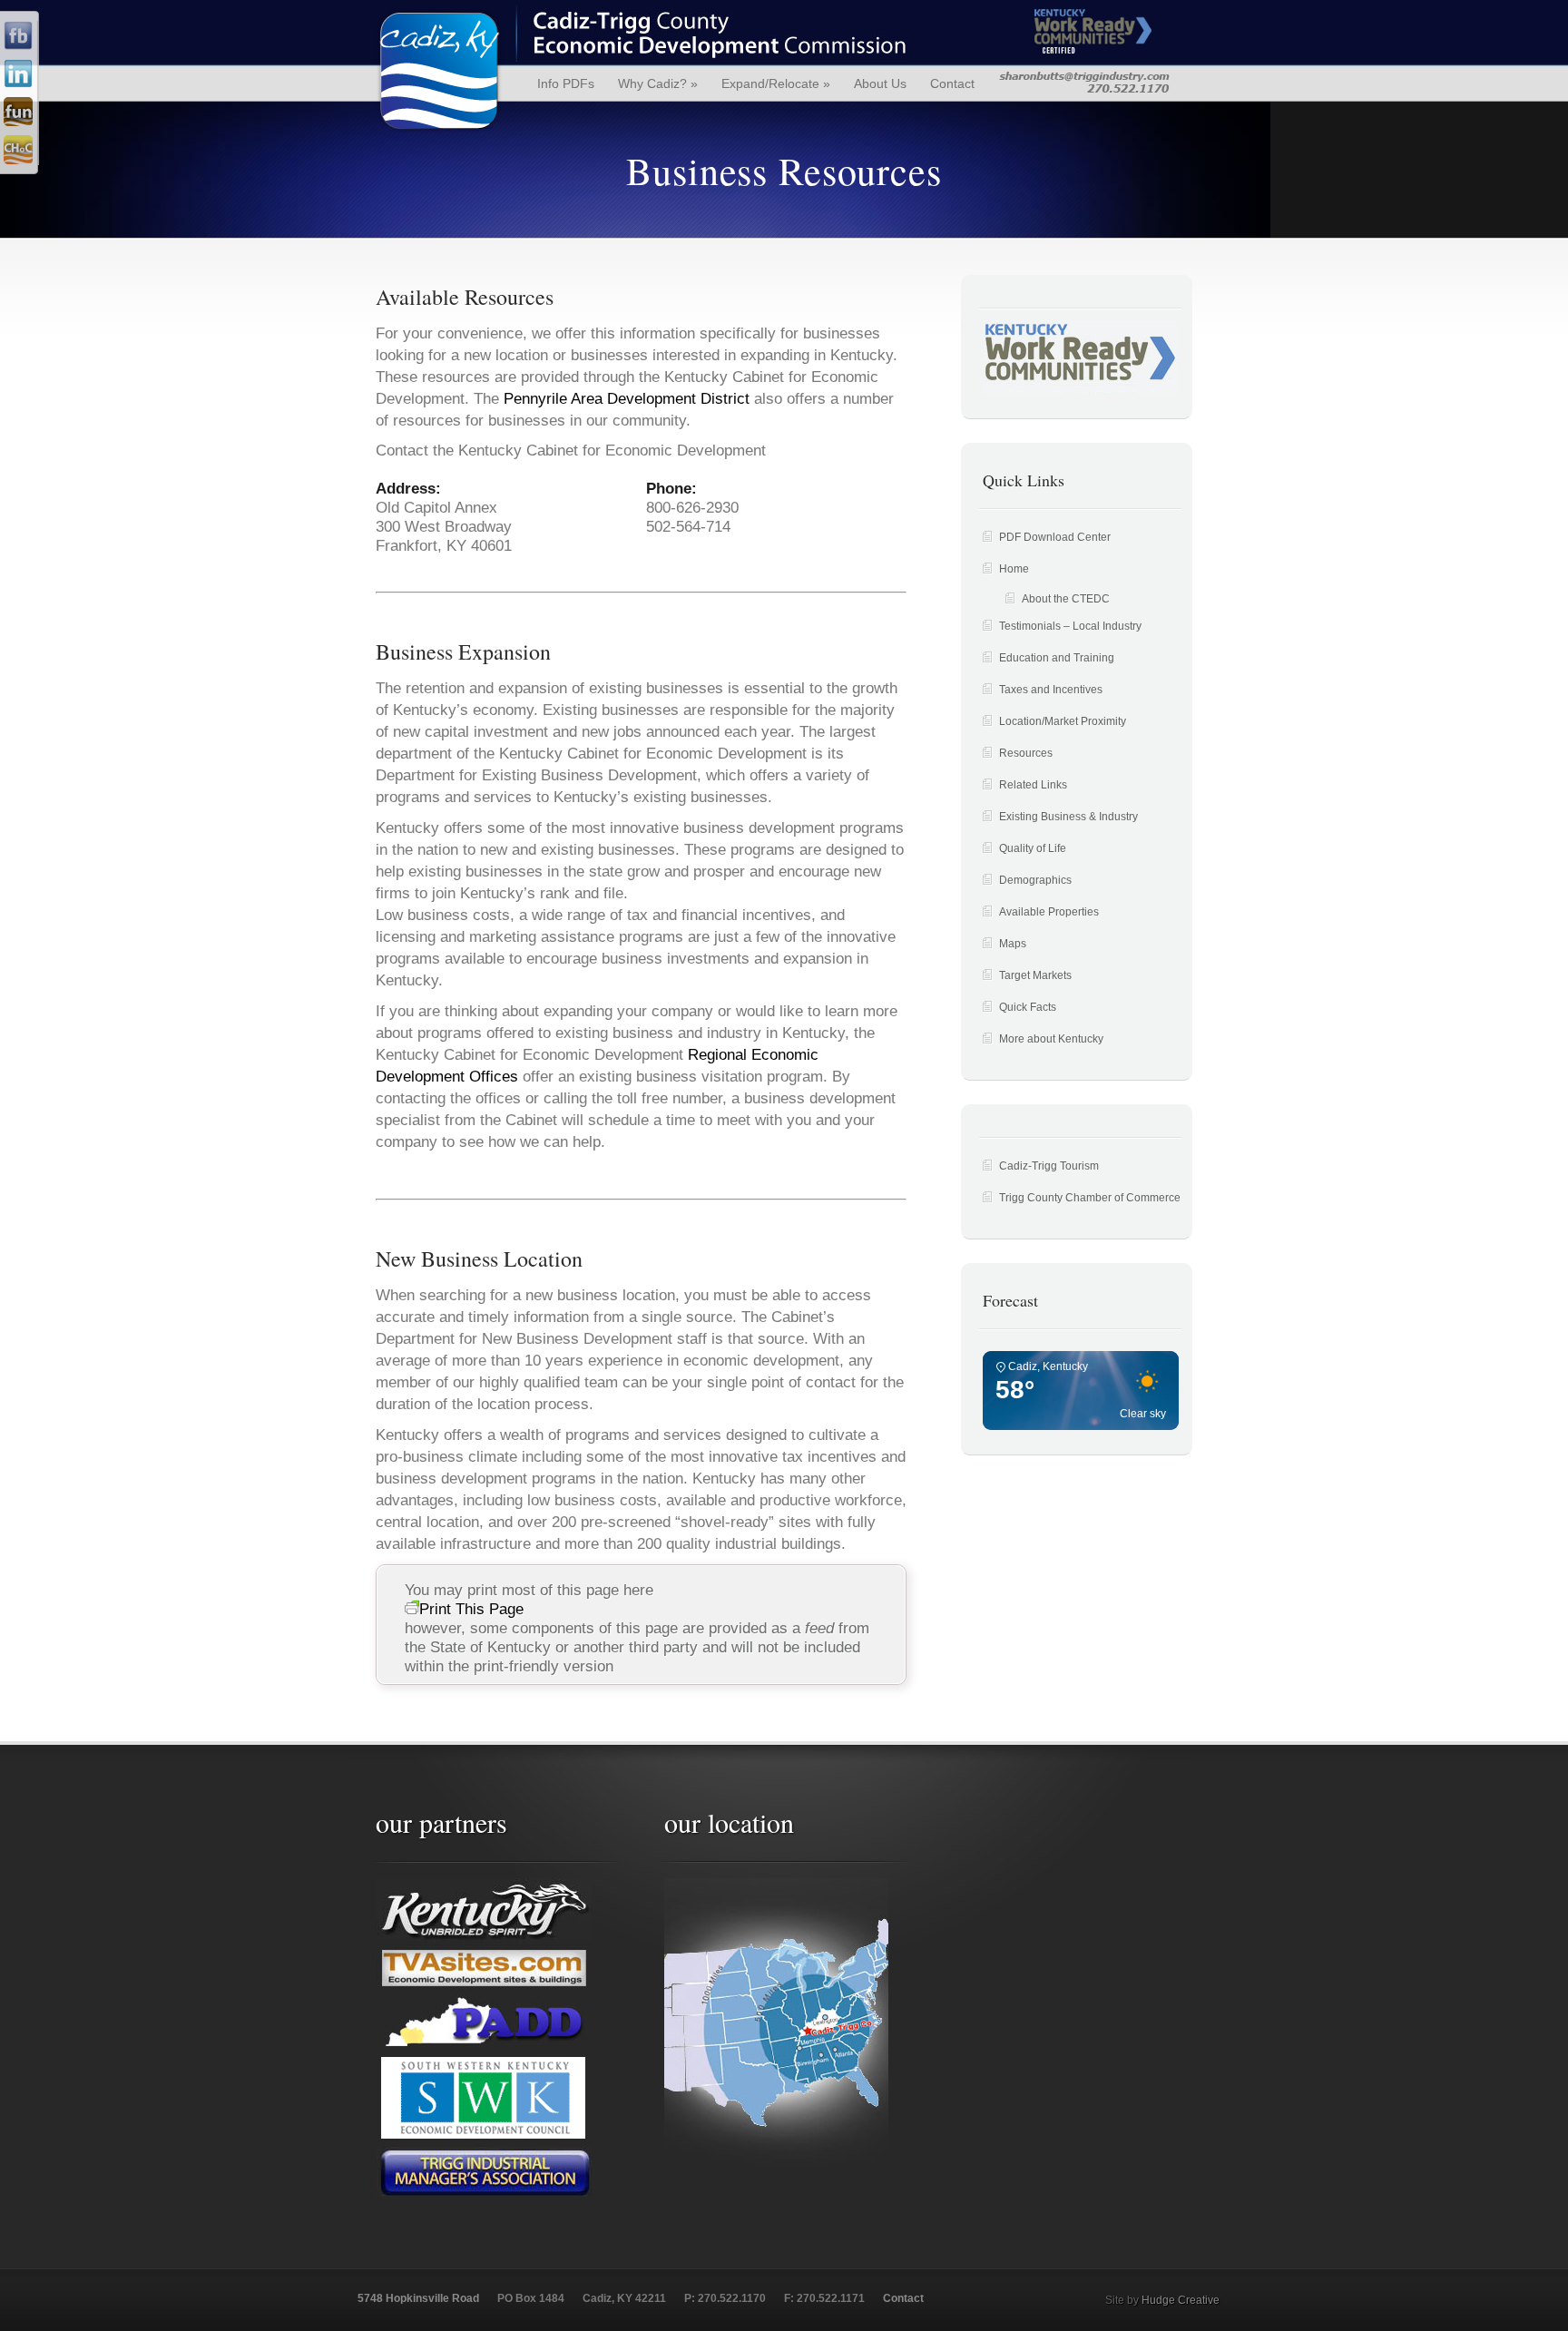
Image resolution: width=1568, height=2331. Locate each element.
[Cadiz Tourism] (18, 122)
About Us (880, 83)
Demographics (1035, 880)
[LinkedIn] (18, 84)
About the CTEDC (1066, 599)
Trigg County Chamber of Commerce (1090, 1198)
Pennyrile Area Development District (627, 399)
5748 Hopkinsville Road (418, 2298)
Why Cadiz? (658, 83)
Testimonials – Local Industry (1070, 626)
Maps (1013, 944)
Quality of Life (1033, 848)
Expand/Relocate (776, 83)
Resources (1026, 753)
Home (1014, 569)
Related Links (1033, 785)
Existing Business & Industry (1068, 817)
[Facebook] (18, 46)
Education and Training (1057, 658)
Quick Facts (1028, 1007)
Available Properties (1049, 912)
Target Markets (1035, 975)
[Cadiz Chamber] (18, 161)
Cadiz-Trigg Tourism (1049, 1166)
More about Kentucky (1051, 1039)
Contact (952, 83)
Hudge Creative (1181, 2300)
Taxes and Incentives (1051, 690)
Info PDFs (566, 83)
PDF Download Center (1055, 537)
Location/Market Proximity (1063, 721)
